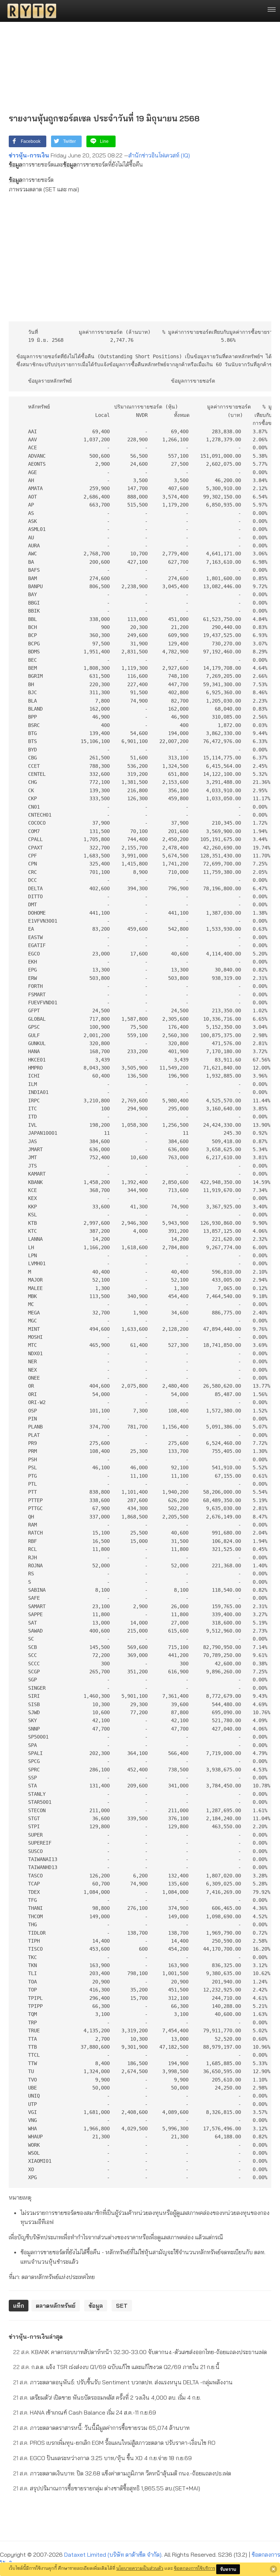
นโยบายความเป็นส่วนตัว (140, 2568)
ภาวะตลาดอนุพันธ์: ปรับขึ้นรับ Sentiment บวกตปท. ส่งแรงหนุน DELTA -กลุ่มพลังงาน (123, 2382)
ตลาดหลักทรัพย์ (56, 2306)
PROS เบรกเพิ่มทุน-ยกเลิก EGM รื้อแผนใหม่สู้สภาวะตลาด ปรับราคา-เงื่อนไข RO (114, 2443)
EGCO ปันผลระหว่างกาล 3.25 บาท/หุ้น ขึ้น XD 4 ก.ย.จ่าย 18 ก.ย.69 (102, 2458)
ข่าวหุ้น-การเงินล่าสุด (36, 2337)
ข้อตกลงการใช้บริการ (195, 2568)
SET (122, 2306)
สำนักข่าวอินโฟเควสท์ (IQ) (159, 155)
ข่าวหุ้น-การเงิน (29, 155)
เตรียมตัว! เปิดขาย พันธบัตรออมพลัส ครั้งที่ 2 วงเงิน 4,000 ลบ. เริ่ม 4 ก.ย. (107, 2397)
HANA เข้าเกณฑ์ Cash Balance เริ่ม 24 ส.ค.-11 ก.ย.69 (85, 2412)
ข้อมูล (15, 164)
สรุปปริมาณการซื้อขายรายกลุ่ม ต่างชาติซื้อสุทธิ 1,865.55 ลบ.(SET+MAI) (107, 2488)
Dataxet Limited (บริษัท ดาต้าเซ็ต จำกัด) (113, 2554)
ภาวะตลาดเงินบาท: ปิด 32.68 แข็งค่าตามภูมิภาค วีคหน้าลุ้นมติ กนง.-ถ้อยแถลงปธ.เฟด (122, 2473)
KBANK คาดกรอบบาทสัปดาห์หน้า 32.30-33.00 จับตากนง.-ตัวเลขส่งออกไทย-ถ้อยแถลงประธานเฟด (140, 2352)
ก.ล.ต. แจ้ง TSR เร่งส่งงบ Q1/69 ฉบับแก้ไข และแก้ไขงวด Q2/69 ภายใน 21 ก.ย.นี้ (116, 2367)
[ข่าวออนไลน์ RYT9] (30, 11)
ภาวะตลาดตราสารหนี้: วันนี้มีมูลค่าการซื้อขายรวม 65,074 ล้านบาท (101, 2428)
